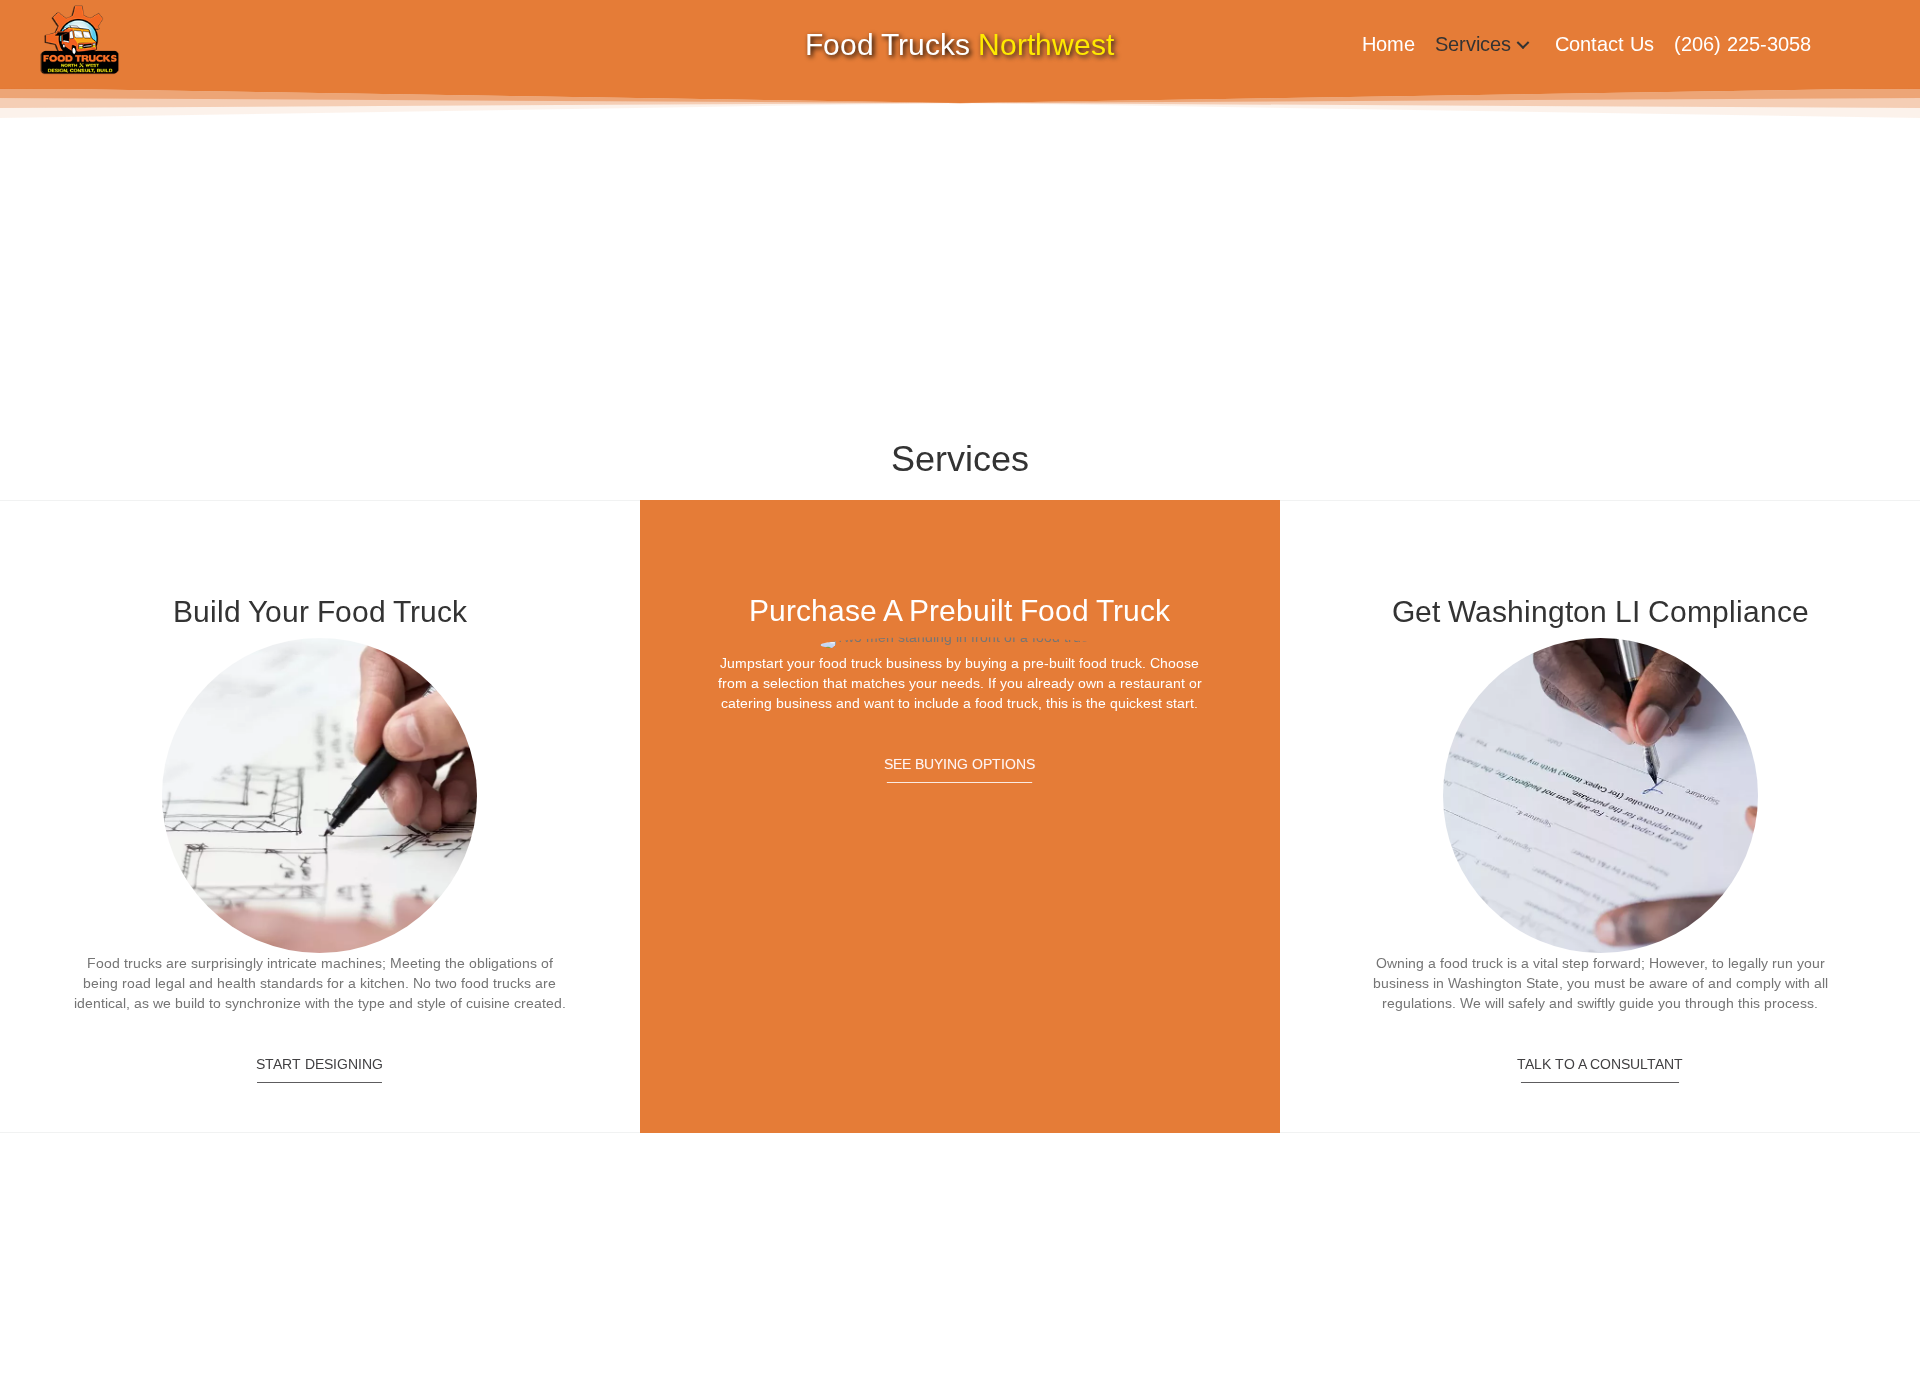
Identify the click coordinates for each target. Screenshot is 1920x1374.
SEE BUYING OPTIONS (959, 764)
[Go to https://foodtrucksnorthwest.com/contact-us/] (320, 807)
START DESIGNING (319, 1064)
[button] (1523, 44)
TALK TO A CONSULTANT (1600, 1064)
